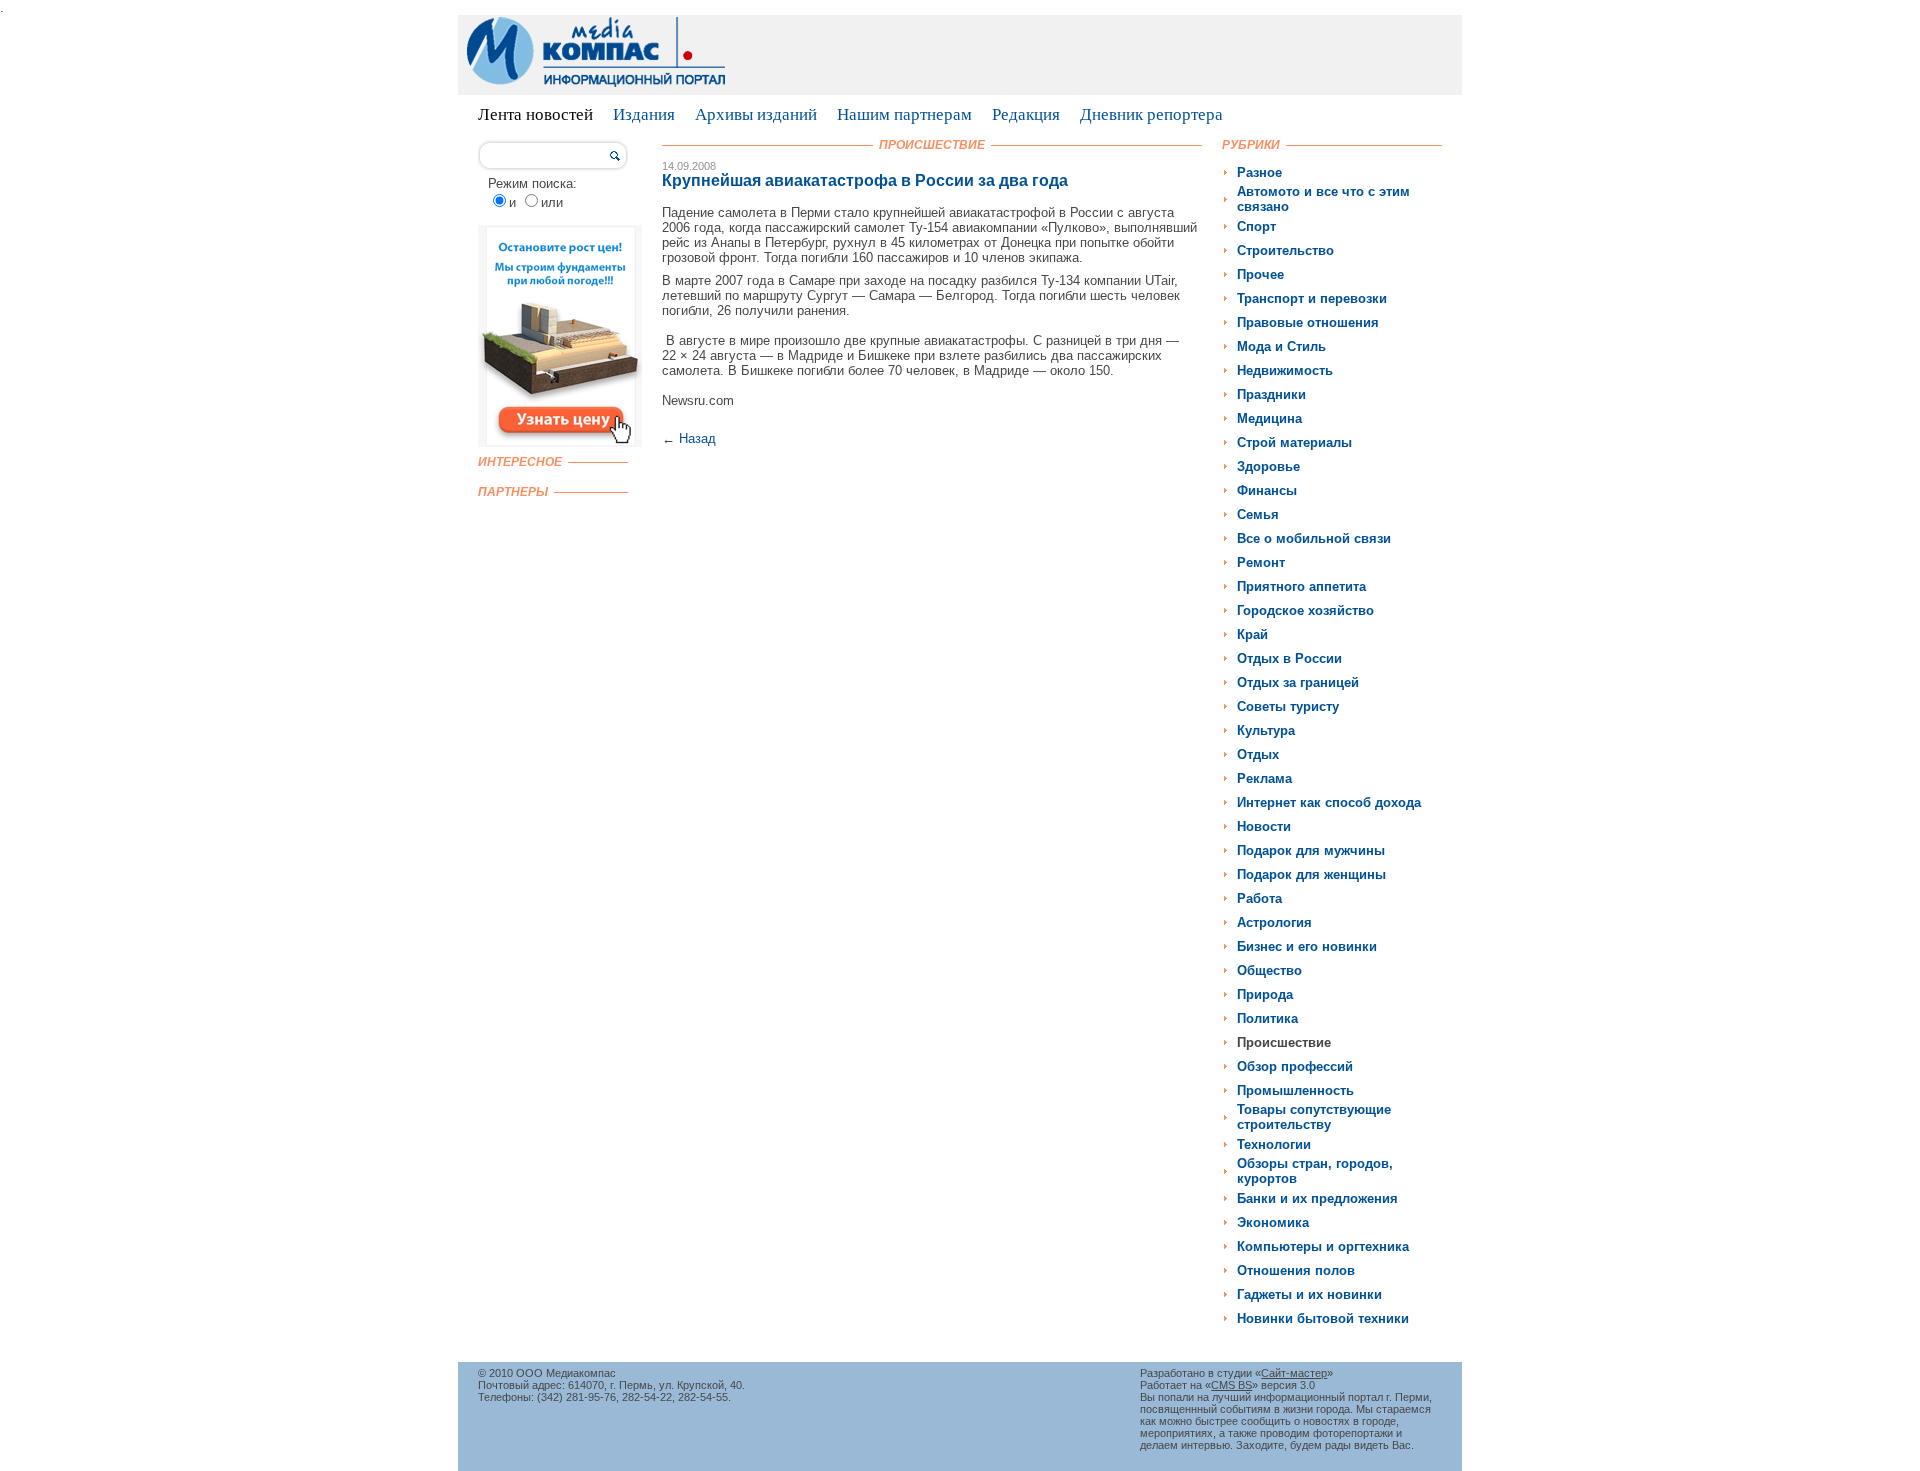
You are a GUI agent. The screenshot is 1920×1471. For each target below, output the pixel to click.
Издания (644, 114)
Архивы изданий (756, 114)
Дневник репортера (1151, 114)
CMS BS (1231, 1385)
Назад (697, 438)
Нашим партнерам (904, 114)
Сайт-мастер (1294, 1373)
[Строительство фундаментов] (560, 442)
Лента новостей (535, 114)
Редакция (1026, 114)
